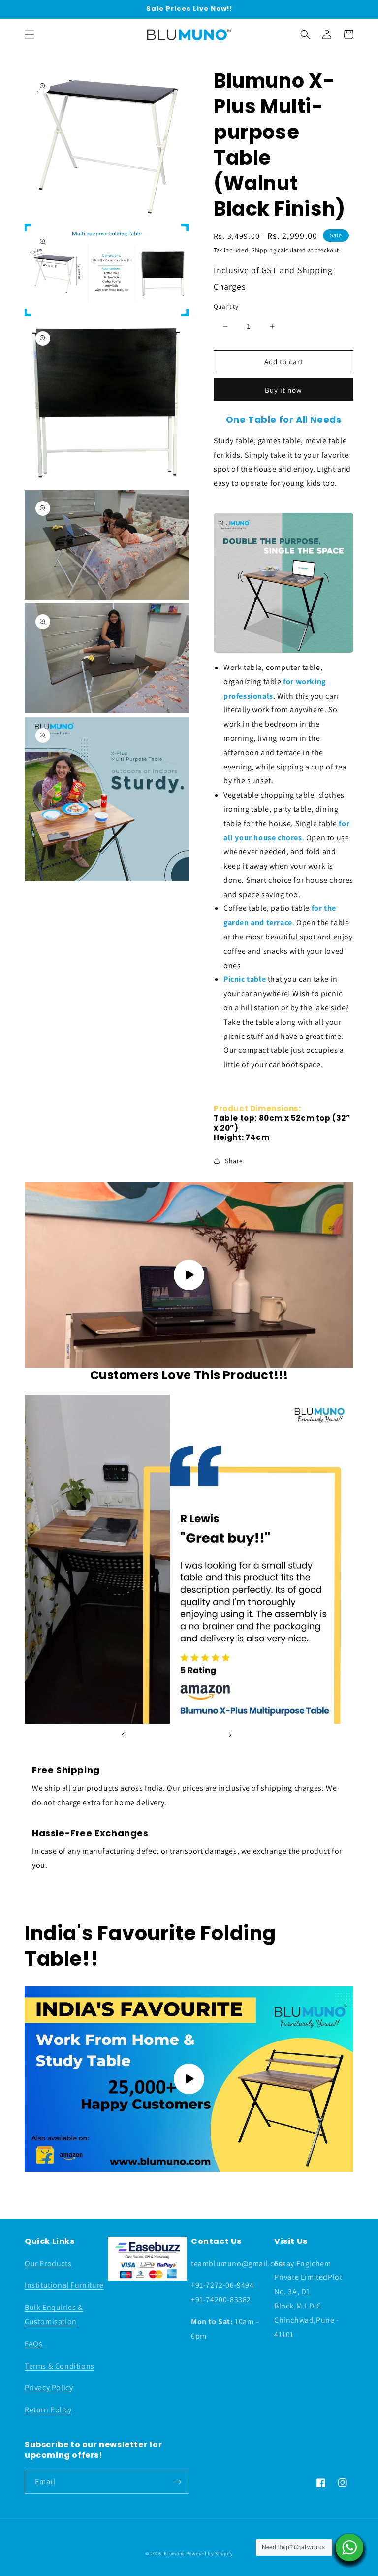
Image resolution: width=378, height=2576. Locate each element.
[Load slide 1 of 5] (147, 1735)
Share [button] (234, 1161)
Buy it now (283, 390)
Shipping (264, 250)
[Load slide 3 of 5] (177, 1735)
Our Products (48, 2263)
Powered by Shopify (210, 2554)
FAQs (33, 2344)
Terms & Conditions (60, 2366)
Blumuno (174, 2554)
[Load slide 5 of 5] (206, 1735)
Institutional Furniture (64, 2285)
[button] (30, 34)
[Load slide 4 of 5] (191, 1735)
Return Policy (48, 2410)
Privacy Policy (49, 2388)
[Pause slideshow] (255, 1735)
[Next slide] (230, 1735)
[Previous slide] (123, 1735)
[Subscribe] (178, 2482)
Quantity (226, 307)
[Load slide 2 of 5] (162, 1735)
